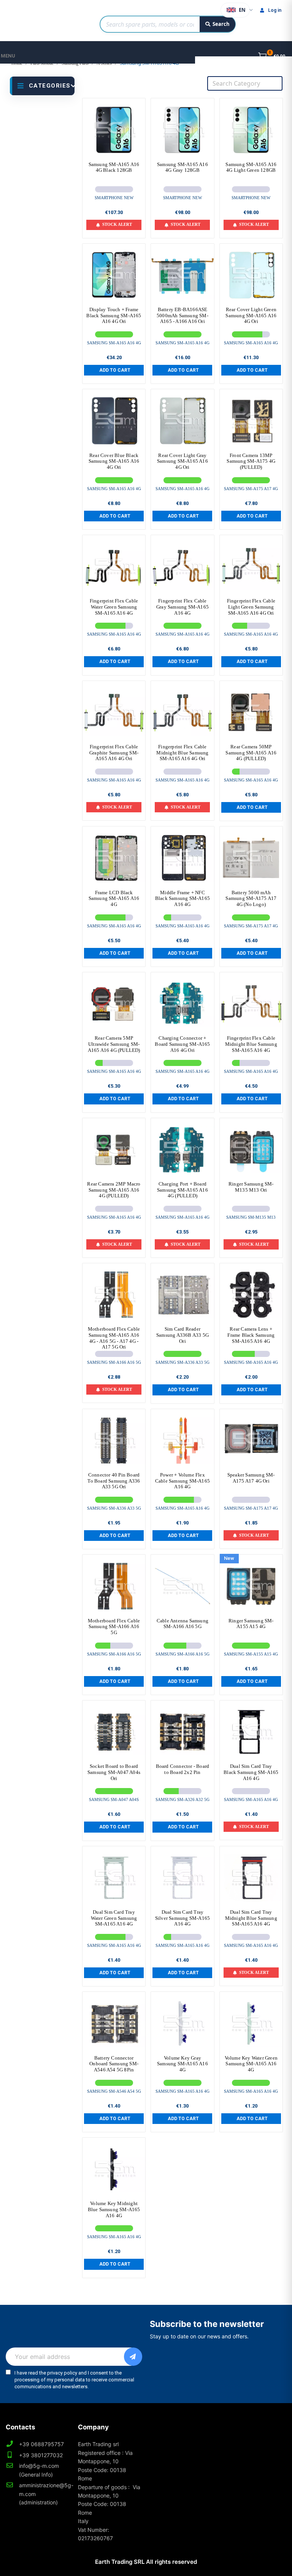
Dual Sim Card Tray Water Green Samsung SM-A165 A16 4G (114, 1918)
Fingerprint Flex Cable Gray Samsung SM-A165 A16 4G (182, 607)
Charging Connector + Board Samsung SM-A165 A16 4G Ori (182, 1044)
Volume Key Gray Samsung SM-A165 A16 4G (182, 2064)
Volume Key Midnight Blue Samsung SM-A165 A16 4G (114, 2209)
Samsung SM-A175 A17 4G (251, 489)
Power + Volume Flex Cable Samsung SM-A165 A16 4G (182, 1481)
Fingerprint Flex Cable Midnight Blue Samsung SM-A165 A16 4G (251, 1044)
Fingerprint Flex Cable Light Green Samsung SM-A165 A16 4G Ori (251, 607)
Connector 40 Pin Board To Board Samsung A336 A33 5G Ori (114, 1481)
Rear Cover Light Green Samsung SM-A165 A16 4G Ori (251, 315)
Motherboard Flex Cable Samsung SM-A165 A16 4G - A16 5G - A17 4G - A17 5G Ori (114, 1338)
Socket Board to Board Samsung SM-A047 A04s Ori (114, 1772)
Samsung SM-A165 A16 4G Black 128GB (114, 167)
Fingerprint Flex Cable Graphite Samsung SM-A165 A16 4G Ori (114, 753)
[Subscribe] (133, 2357)
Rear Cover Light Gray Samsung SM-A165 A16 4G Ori (182, 461)
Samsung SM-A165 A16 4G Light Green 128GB (251, 167)
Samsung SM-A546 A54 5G (114, 2091)
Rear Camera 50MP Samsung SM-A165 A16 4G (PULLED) (251, 753)
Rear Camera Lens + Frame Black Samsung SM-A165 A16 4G (251, 1335)
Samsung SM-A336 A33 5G (182, 1362)
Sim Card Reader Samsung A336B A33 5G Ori (182, 1335)
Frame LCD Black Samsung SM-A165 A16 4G (114, 898)
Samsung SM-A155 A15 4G (251, 1654)
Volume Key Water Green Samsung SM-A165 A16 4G (251, 2064)
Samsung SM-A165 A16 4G (114, 343)
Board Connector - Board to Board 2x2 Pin (183, 1769)
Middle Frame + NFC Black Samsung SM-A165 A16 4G (182, 898)
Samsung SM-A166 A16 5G (114, 1362)
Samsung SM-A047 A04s (114, 1799)
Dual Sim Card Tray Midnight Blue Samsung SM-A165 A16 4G (251, 1918)
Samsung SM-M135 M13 (251, 1217)
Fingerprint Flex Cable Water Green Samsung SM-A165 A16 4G (114, 607)
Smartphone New (114, 198)
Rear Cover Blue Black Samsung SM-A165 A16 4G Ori (114, 461)
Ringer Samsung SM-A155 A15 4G (251, 1624)
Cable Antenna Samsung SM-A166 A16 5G (182, 1624)
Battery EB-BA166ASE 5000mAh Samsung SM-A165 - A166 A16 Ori (182, 315)
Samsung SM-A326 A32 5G (182, 1799)
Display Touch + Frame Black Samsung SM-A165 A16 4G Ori (114, 315)
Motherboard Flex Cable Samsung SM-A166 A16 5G (114, 1627)
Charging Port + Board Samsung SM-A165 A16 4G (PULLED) (182, 1190)
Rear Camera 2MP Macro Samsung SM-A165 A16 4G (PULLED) (114, 1190)
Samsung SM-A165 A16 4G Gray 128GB (182, 167)
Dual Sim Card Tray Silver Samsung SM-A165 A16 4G (182, 1918)
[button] (114, 370)
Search (221, 24)
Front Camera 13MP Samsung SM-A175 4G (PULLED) (251, 461)
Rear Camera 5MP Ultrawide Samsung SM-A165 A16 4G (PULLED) (114, 1044)
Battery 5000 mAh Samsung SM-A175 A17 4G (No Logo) (251, 898)
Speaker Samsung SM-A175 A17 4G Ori (251, 1478)
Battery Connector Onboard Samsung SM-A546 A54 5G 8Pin (114, 2064)
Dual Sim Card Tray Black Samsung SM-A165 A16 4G (251, 1772)
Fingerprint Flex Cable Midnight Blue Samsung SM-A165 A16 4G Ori (182, 753)
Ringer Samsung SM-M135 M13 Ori (251, 1187)
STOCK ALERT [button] (117, 224)
